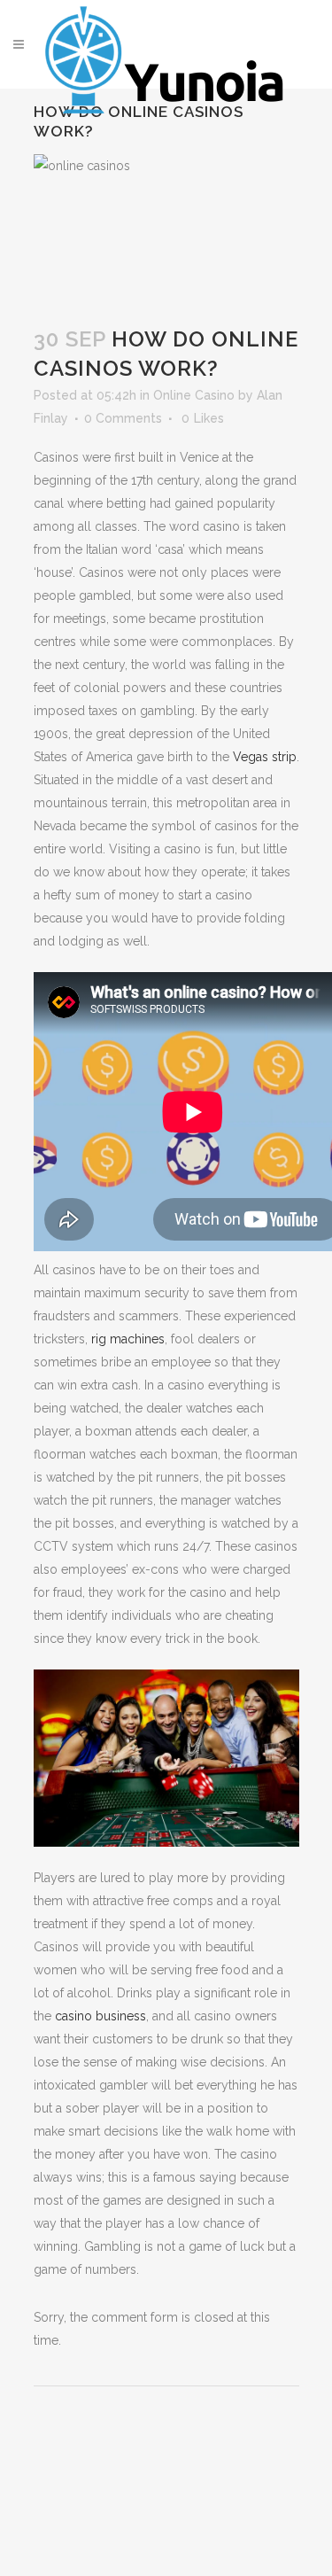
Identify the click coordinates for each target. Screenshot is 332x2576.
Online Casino (194, 395)
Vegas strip (265, 757)
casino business (99, 2016)
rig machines (128, 1339)
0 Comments (123, 418)
